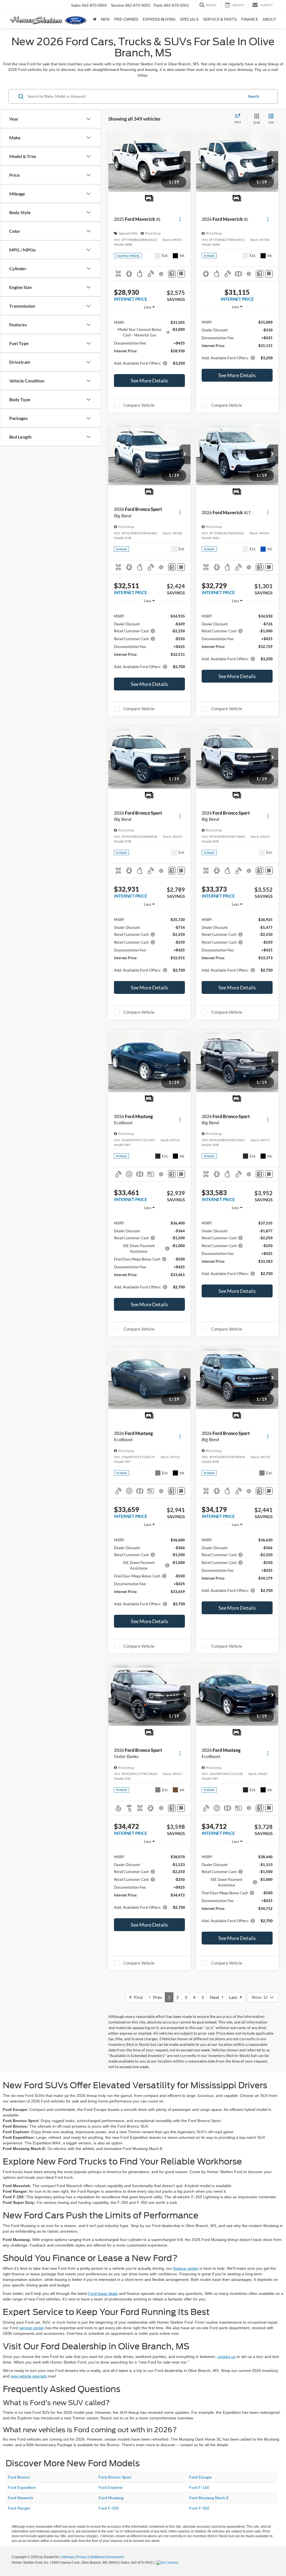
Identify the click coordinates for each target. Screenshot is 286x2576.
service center (32, 2328)
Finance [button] (250, 19)
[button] (185, 161)
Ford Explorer (111, 2487)
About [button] (269, 19)
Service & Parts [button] (220, 19)
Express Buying (159, 19)
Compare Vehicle (139, 405)
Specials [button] (189, 19)
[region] (149, 342)
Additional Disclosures (107, 2557)
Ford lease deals (103, 2293)
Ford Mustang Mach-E (209, 2498)
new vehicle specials (29, 2376)
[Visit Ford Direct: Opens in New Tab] (168, 2563)
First (137, 1997)
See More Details (149, 381)
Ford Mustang (111, 2498)
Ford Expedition (22, 2487)
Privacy (82, 2557)
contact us (226, 2357)
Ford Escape (200, 2477)
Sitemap (67, 2557)
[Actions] (180, 219)
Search (253, 96)
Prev (156, 1997)
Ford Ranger (19, 2508)
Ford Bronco (19, 2477)
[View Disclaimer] (162, 274)
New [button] (105, 19)
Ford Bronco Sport (115, 2477)
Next (216, 1997)
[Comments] (172, 274)
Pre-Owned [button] (126, 19)
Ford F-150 (199, 2487)
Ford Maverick (21, 2498)
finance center (186, 2268)
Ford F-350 (199, 2508)
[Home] (95, 20)
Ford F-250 (109, 2508)
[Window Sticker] (181, 274)
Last (234, 1997)
